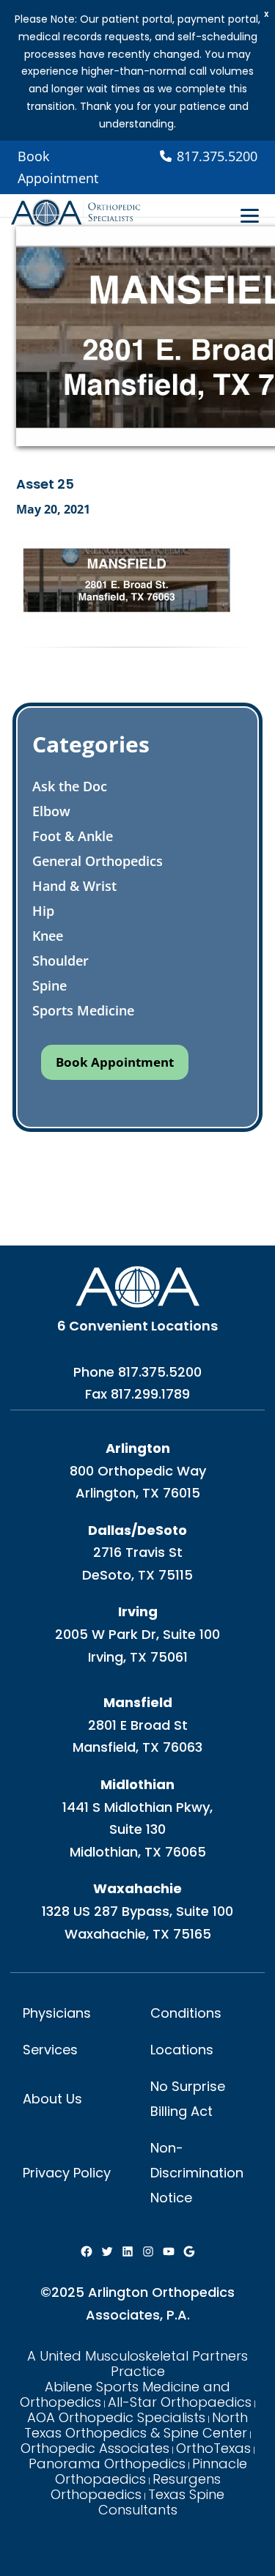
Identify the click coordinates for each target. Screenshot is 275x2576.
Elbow (51, 811)
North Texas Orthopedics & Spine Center (136, 2425)
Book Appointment (58, 167)
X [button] (267, 14)
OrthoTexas (213, 2448)
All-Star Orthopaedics (180, 2402)
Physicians (57, 2013)
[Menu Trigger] (250, 215)
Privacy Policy (67, 2173)
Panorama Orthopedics (107, 2464)
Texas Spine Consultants (162, 2502)
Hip (43, 911)
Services (50, 2050)
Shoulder (60, 961)
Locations (182, 2050)
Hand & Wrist (74, 886)
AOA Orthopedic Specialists (116, 2417)
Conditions (186, 2013)
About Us (52, 2099)
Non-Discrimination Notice (197, 2173)
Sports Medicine (83, 1010)
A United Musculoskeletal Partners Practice (137, 2364)
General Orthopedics (98, 861)
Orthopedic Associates (95, 2448)
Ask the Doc (70, 786)
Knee (48, 936)
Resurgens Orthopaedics (136, 2487)
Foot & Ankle (73, 836)
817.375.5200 (160, 1372)
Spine (49, 985)
